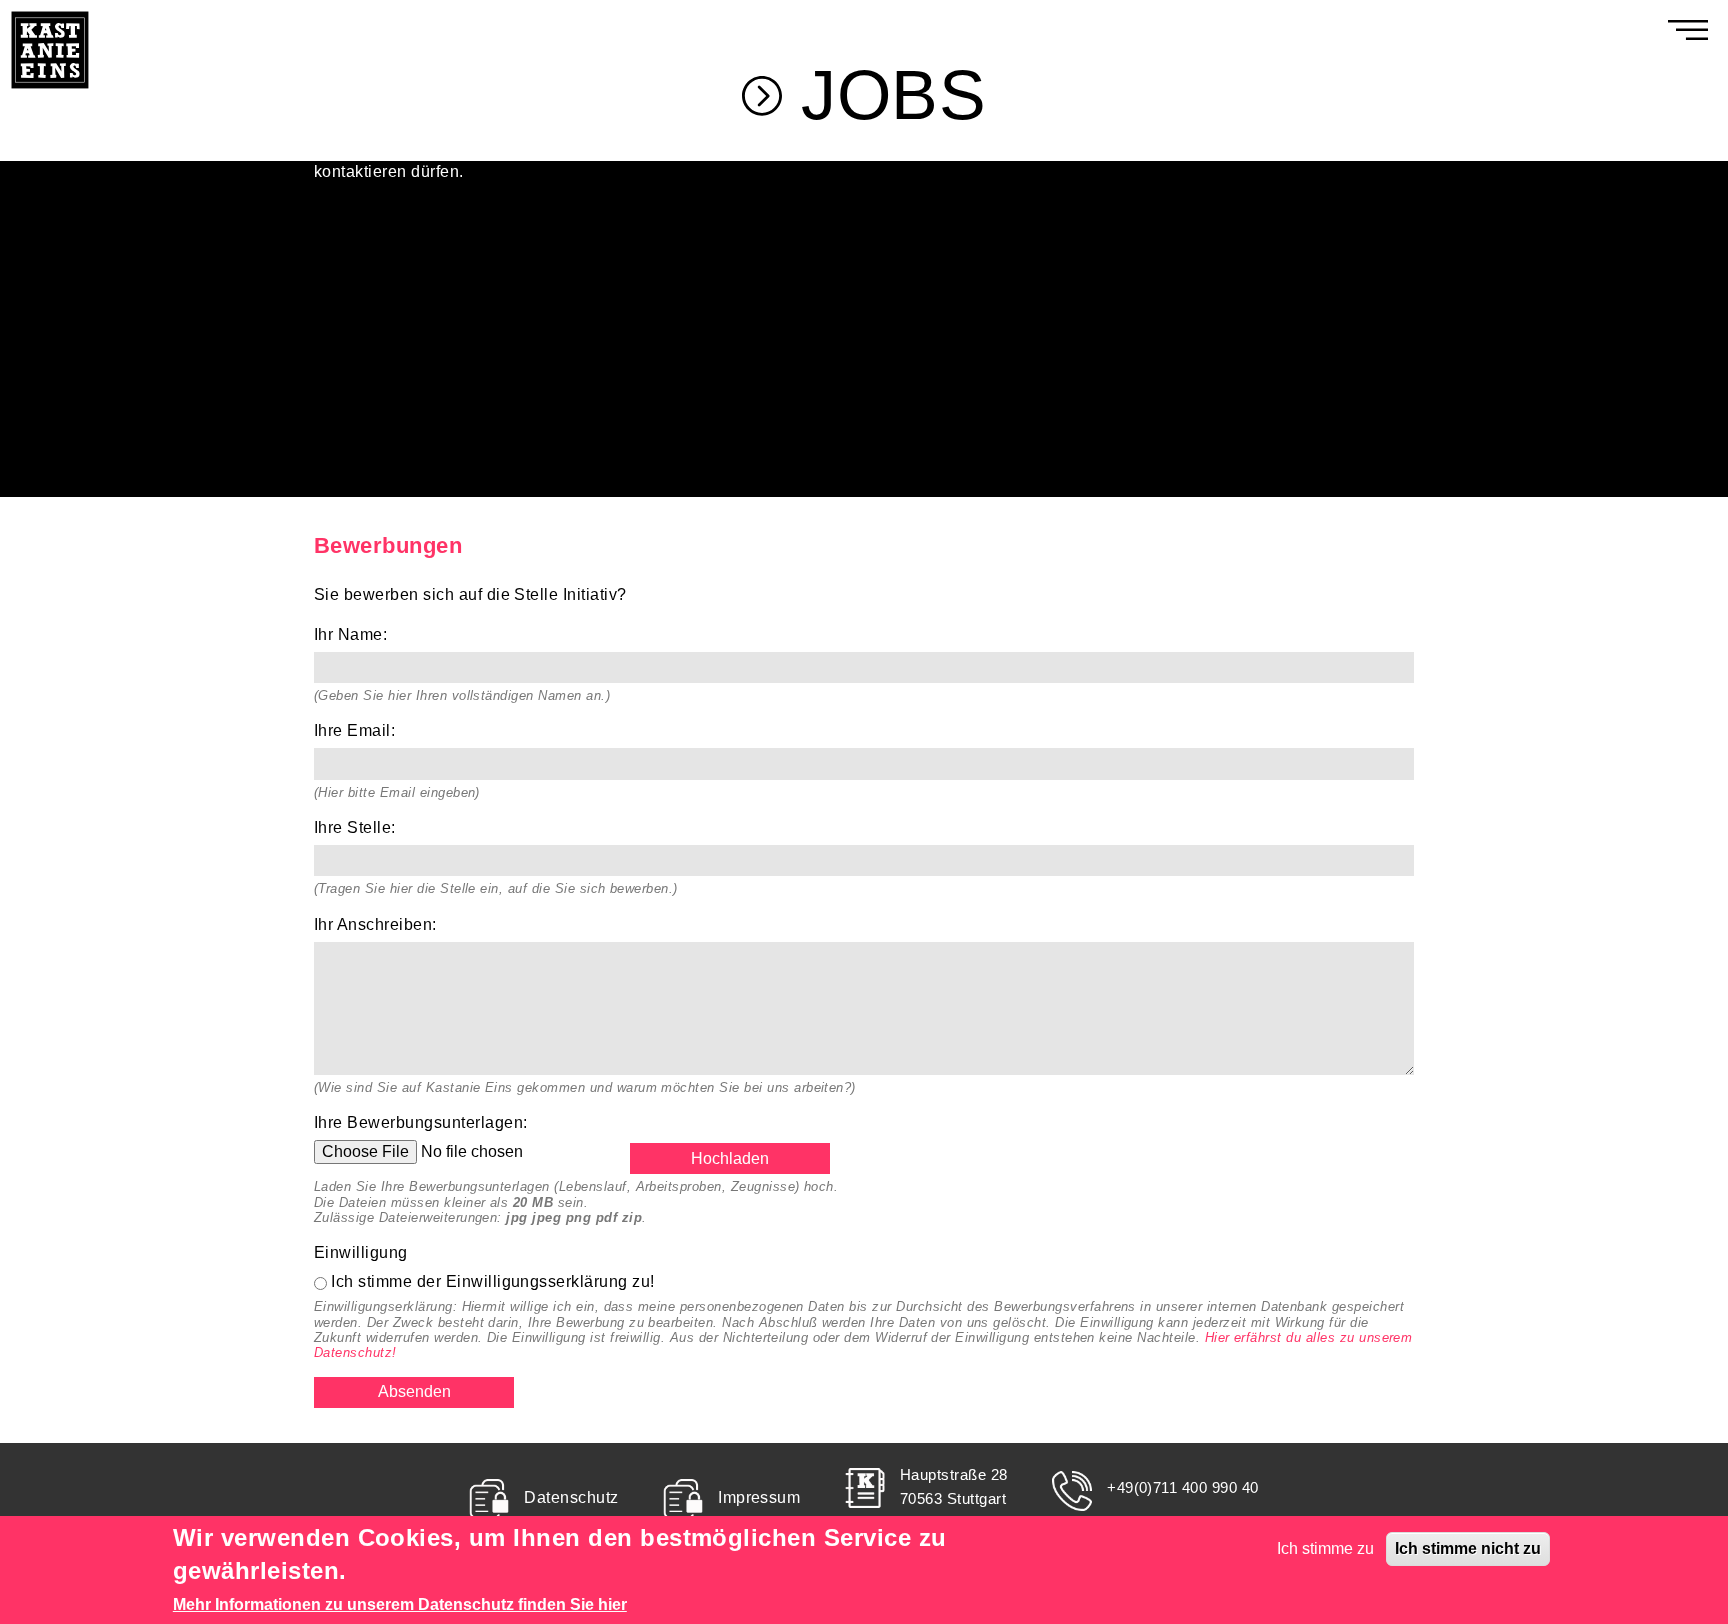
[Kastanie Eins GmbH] (50, 11)
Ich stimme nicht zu (1468, 1548)
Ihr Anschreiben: (381, 924)
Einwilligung (366, 1252)
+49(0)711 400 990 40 (1183, 1487)
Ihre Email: (360, 730)
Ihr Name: (356, 634)
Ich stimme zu (1325, 1548)
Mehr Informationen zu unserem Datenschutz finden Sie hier (400, 1604)
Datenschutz (571, 1497)
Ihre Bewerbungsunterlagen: (426, 1122)
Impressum (759, 1497)
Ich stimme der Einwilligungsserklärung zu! (492, 1281)
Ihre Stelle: (360, 827)
